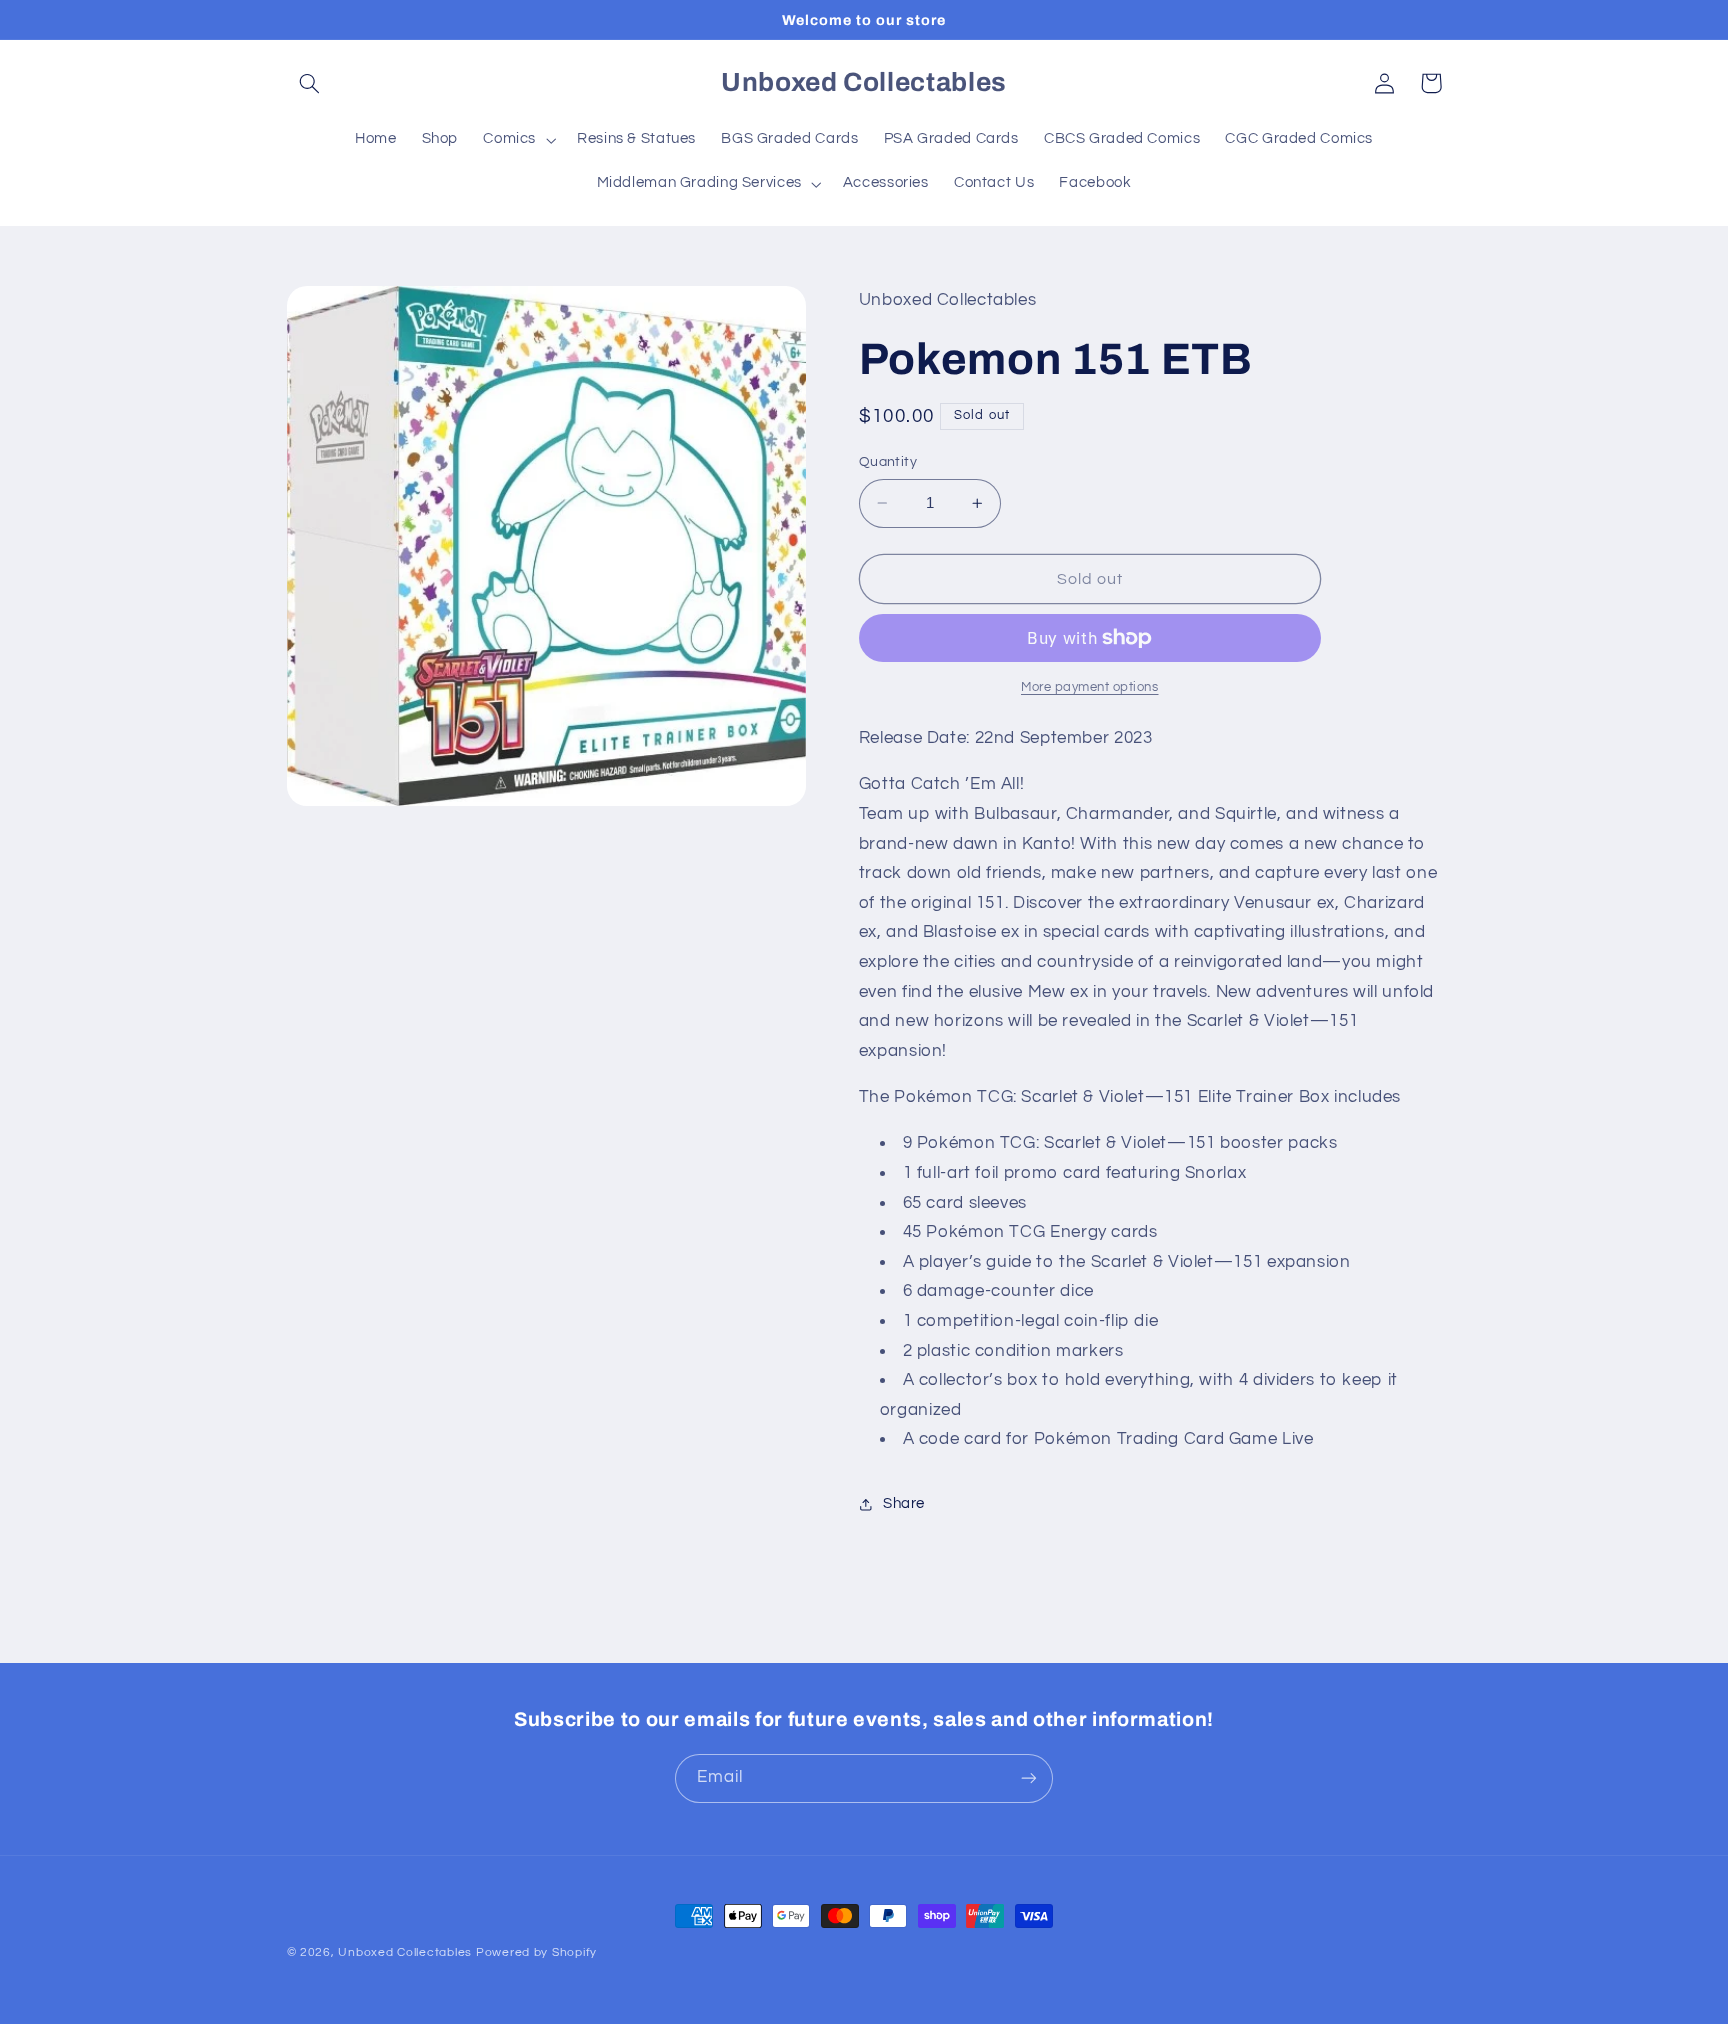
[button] (310, 83)
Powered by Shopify (536, 1952)
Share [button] (904, 1503)
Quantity (888, 462)
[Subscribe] (1029, 1778)
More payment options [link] (1090, 687)
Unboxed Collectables (405, 1952)
